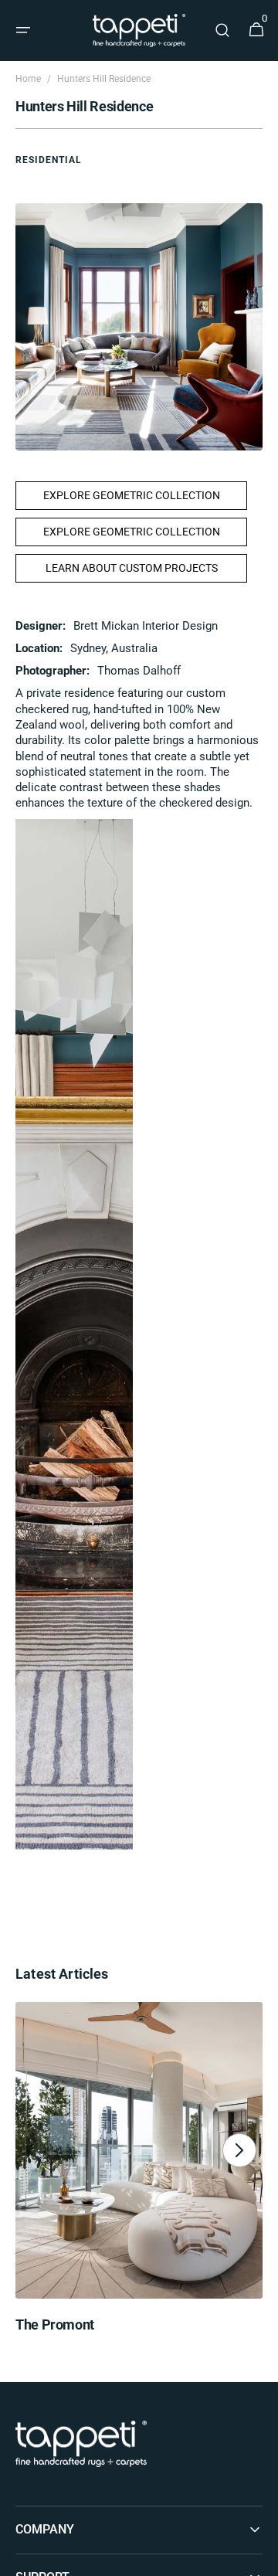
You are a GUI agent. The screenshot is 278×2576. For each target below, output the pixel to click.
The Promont (55, 2325)
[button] (23, 30)
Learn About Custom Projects (132, 568)
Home (28, 79)
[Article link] (139, 2173)
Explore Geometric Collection (132, 495)
